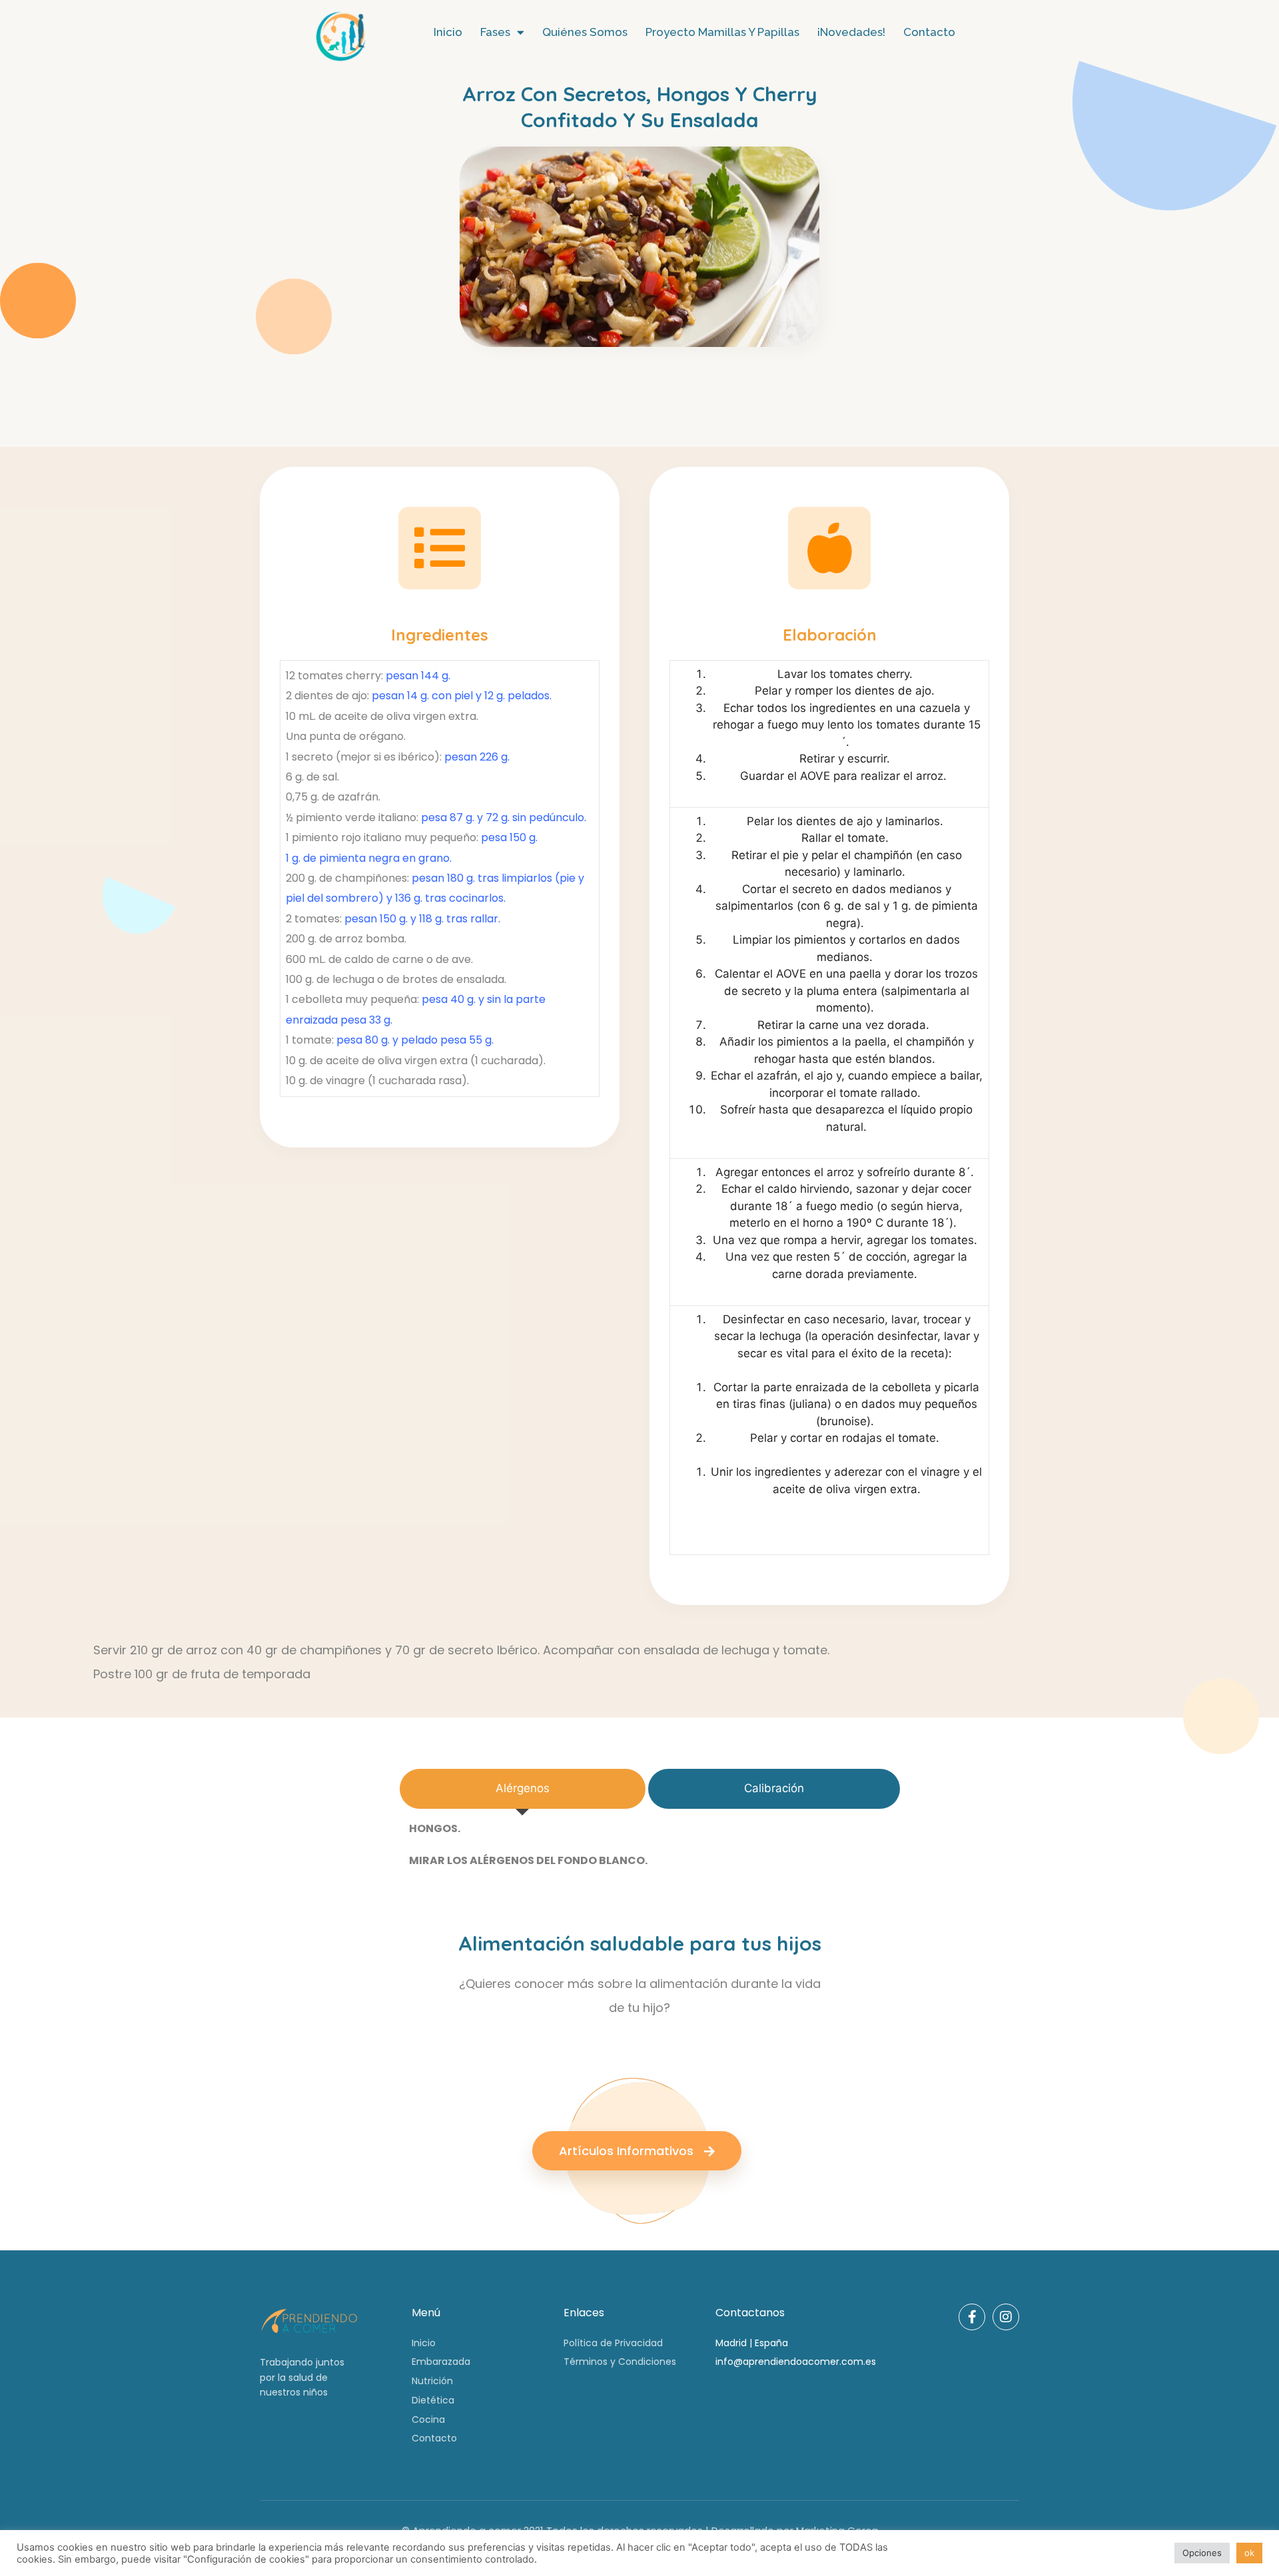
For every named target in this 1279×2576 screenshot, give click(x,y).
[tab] (523, 1789)
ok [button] (1249, 2553)
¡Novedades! (851, 32)
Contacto (929, 32)
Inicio (448, 32)
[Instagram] (1006, 2317)
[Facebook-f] (972, 2317)
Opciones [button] (1202, 2553)
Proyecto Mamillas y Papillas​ (722, 32)
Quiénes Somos (585, 32)
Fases (495, 32)
